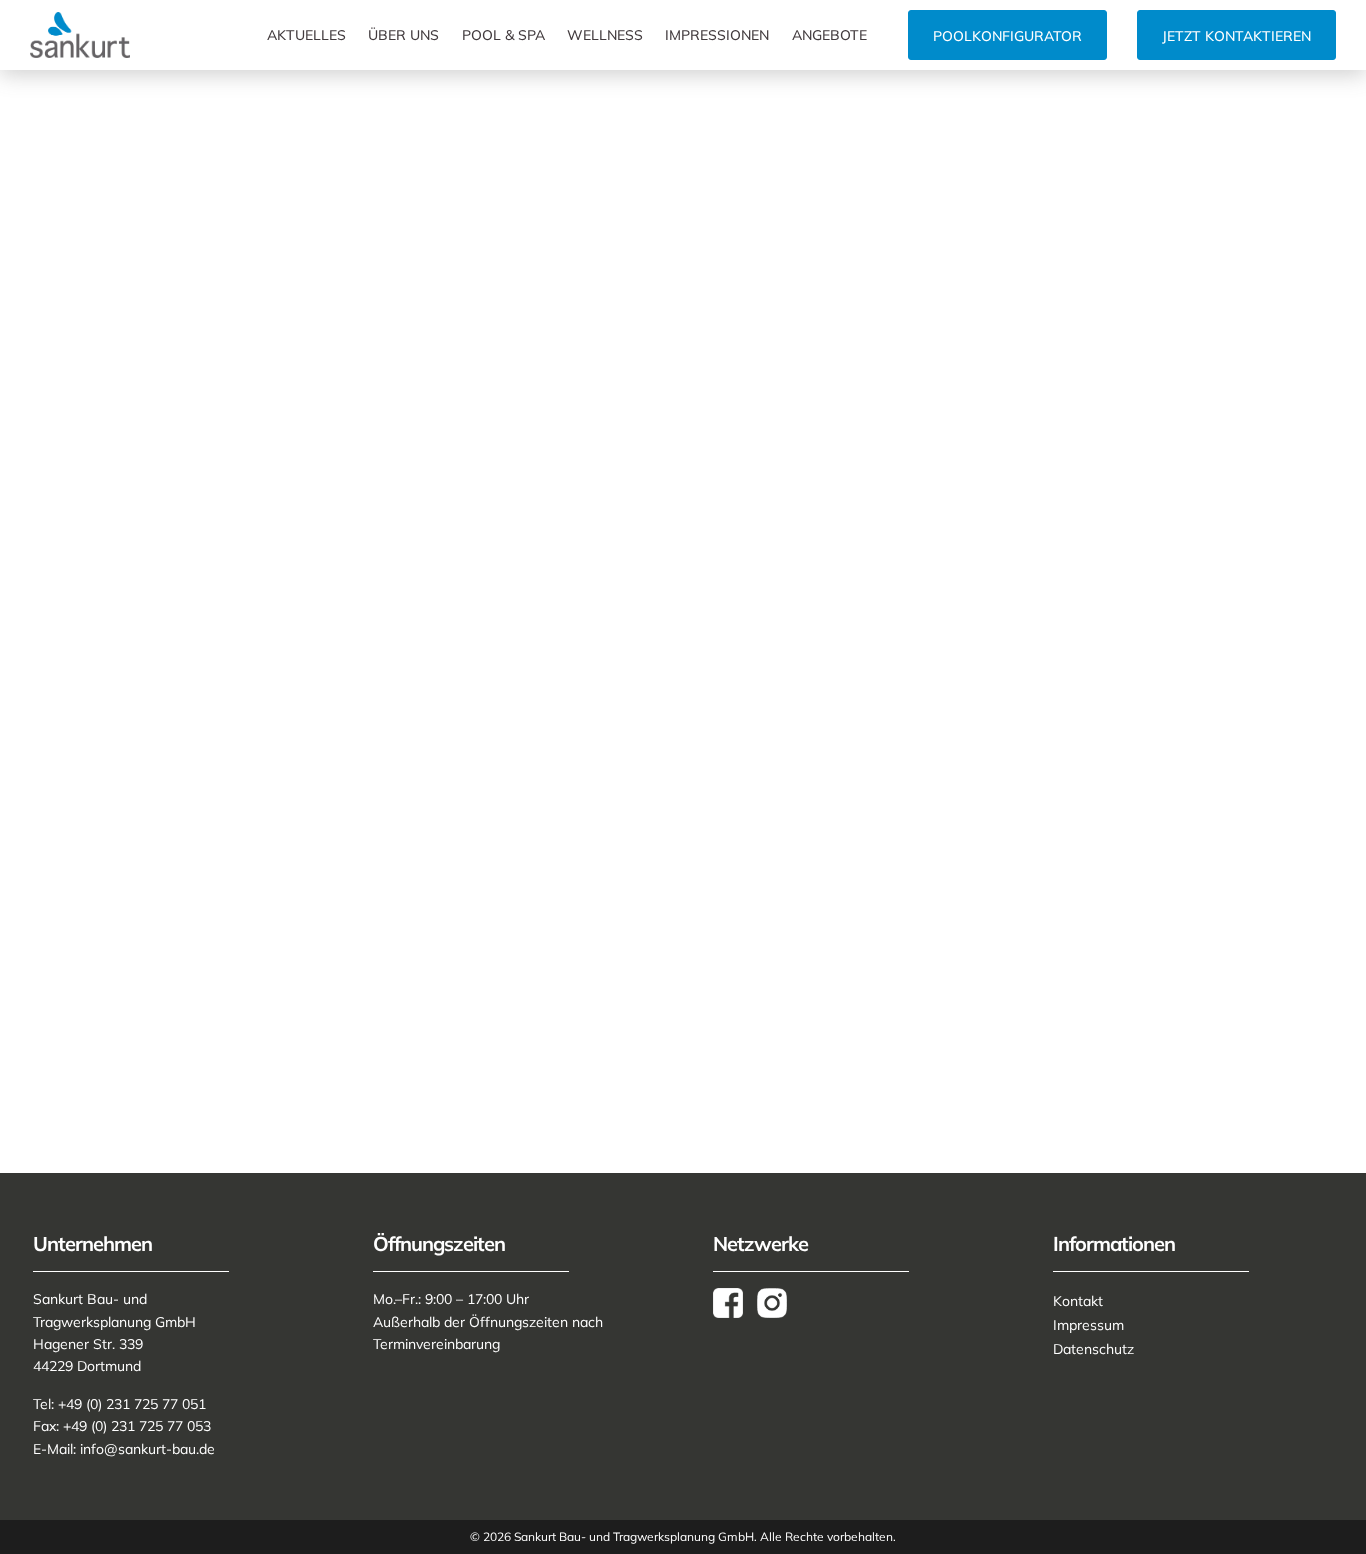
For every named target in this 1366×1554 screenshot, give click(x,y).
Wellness (605, 35)
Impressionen (717, 35)
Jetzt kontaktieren (1236, 36)
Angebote (829, 35)
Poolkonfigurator (1007, 36)
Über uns (403, 35)
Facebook (735, 1303)
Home (54, 157)
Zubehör (110, 157)
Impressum (1088, 1325)
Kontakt (1078, 1301)
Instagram (779, 1303)
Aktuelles (306, 35)
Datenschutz (1093, 1349)
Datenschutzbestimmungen (750, 995)
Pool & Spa (503, 35)
